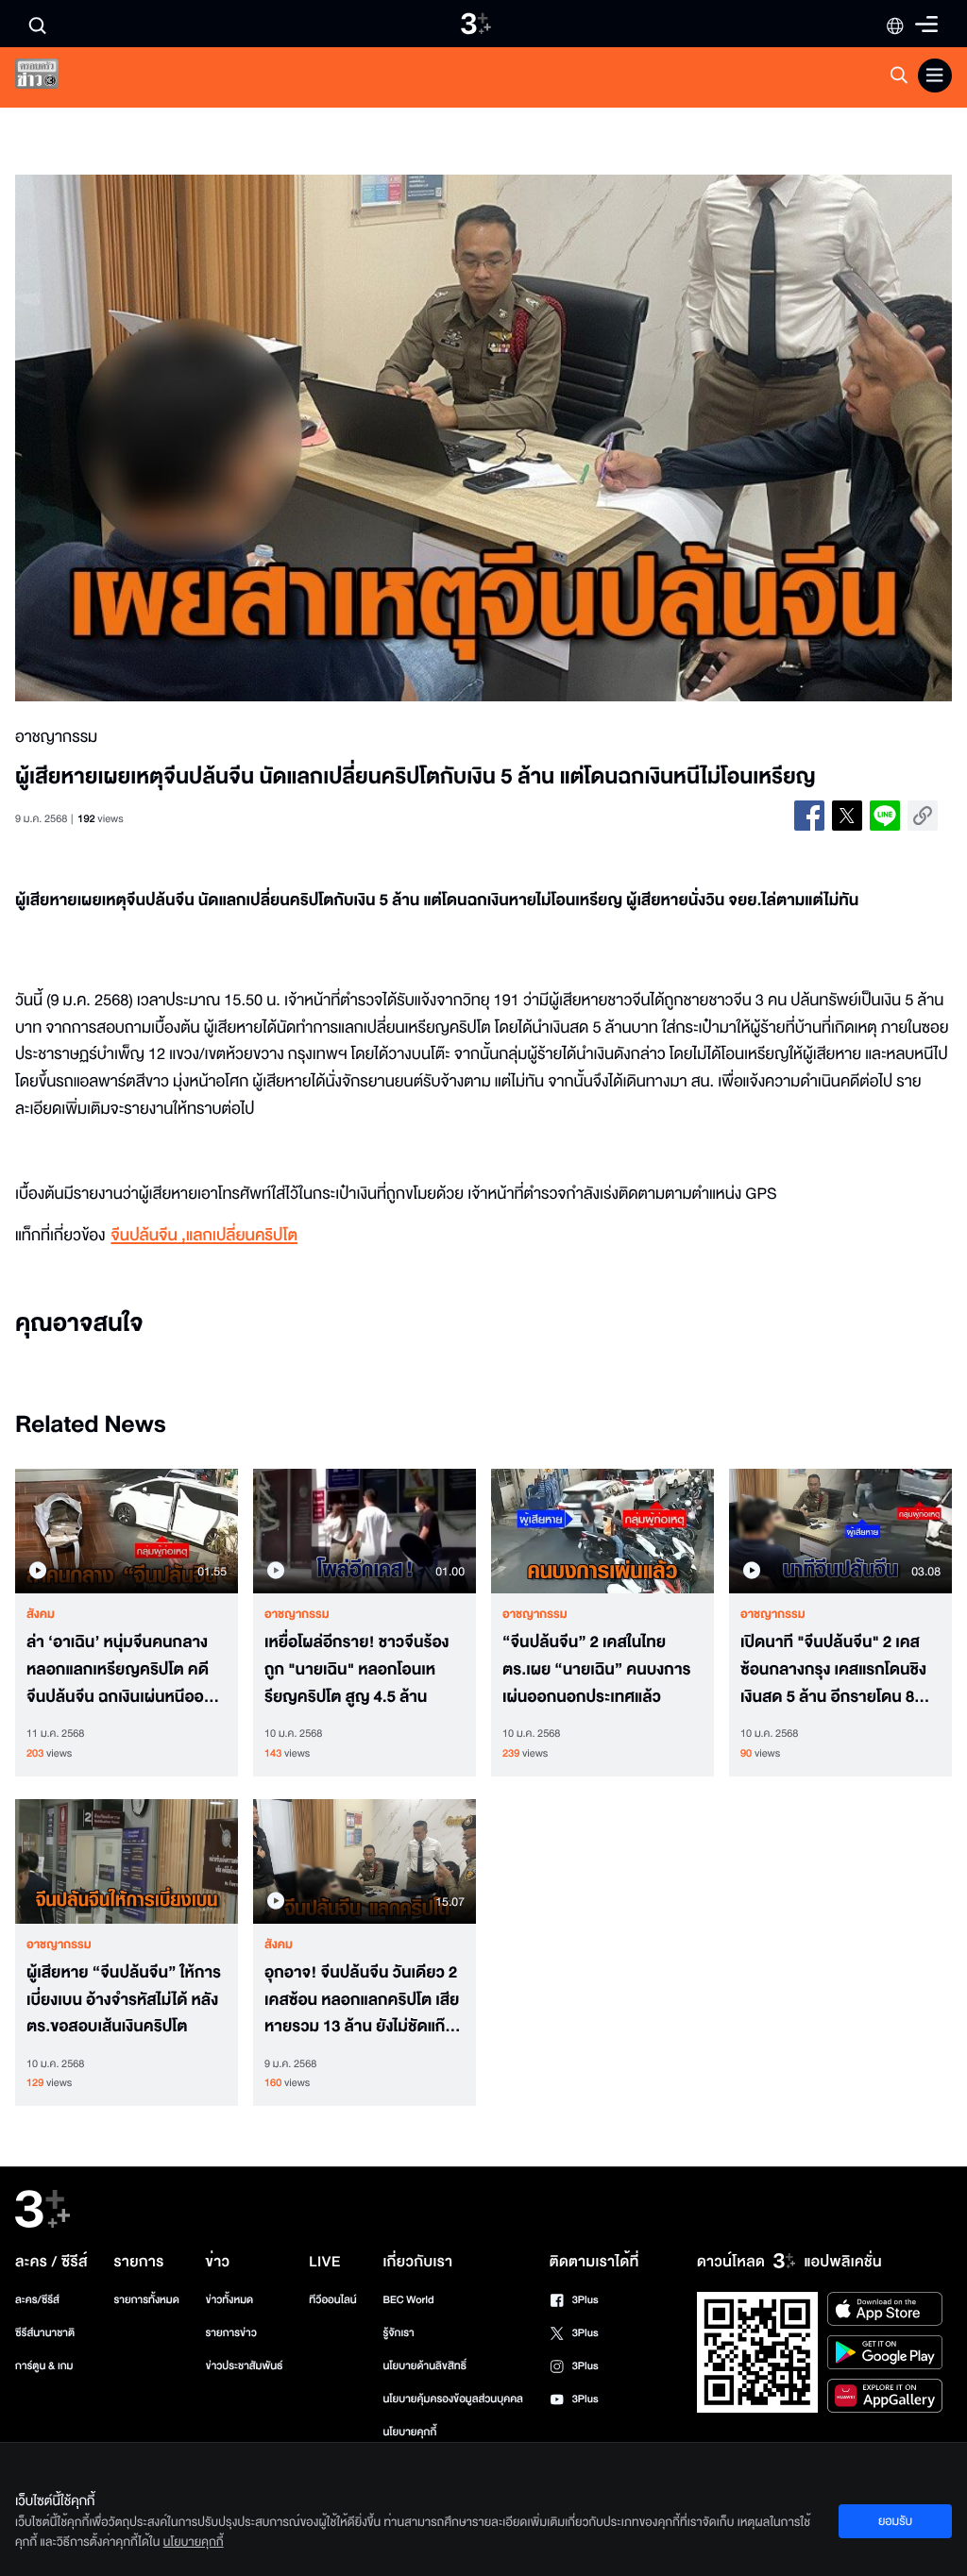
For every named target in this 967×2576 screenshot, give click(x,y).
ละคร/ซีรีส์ (37, 2300)
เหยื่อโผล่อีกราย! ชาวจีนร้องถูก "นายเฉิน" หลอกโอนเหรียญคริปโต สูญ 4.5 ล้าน (357, 1670)
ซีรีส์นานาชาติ (45, 2333)
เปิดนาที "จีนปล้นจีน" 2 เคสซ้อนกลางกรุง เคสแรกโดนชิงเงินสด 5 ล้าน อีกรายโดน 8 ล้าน (833, 1670)
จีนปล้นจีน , (148, 1236)
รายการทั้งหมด (147, 2300)
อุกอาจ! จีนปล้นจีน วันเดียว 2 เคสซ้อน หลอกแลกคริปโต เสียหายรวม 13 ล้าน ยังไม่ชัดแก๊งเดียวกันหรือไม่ (362, 2000)
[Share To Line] (885, 816)
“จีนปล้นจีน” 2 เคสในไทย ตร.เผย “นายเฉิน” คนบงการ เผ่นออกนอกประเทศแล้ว (596, 1670)
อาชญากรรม (297, 1614)
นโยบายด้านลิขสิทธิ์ (424, 2366)
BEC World (408, 2300)
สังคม (41, 1614)
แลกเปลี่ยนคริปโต (242, 1236)
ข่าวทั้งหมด (230, 2300)
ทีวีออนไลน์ (332, 2300)
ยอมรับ (895, 2521)
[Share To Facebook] (809, 816)
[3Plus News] (53, 78)
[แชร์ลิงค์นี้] (923, 816)
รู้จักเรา (398, 2333)
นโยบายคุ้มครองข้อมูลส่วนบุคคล (453, 2399)
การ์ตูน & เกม (44, 2366)
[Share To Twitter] (847, 816)
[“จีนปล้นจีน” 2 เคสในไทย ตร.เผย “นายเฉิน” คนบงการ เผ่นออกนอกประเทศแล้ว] (602, 1532)
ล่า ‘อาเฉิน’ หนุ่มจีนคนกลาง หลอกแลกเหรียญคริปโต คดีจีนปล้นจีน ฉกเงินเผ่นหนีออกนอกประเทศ (120, 1670)
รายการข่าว (231, 2333)
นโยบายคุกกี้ (409, 2432)
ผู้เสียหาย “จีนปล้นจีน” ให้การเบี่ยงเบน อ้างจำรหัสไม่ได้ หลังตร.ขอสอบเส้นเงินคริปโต (124, 2000)
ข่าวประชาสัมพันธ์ (245, 2366)
